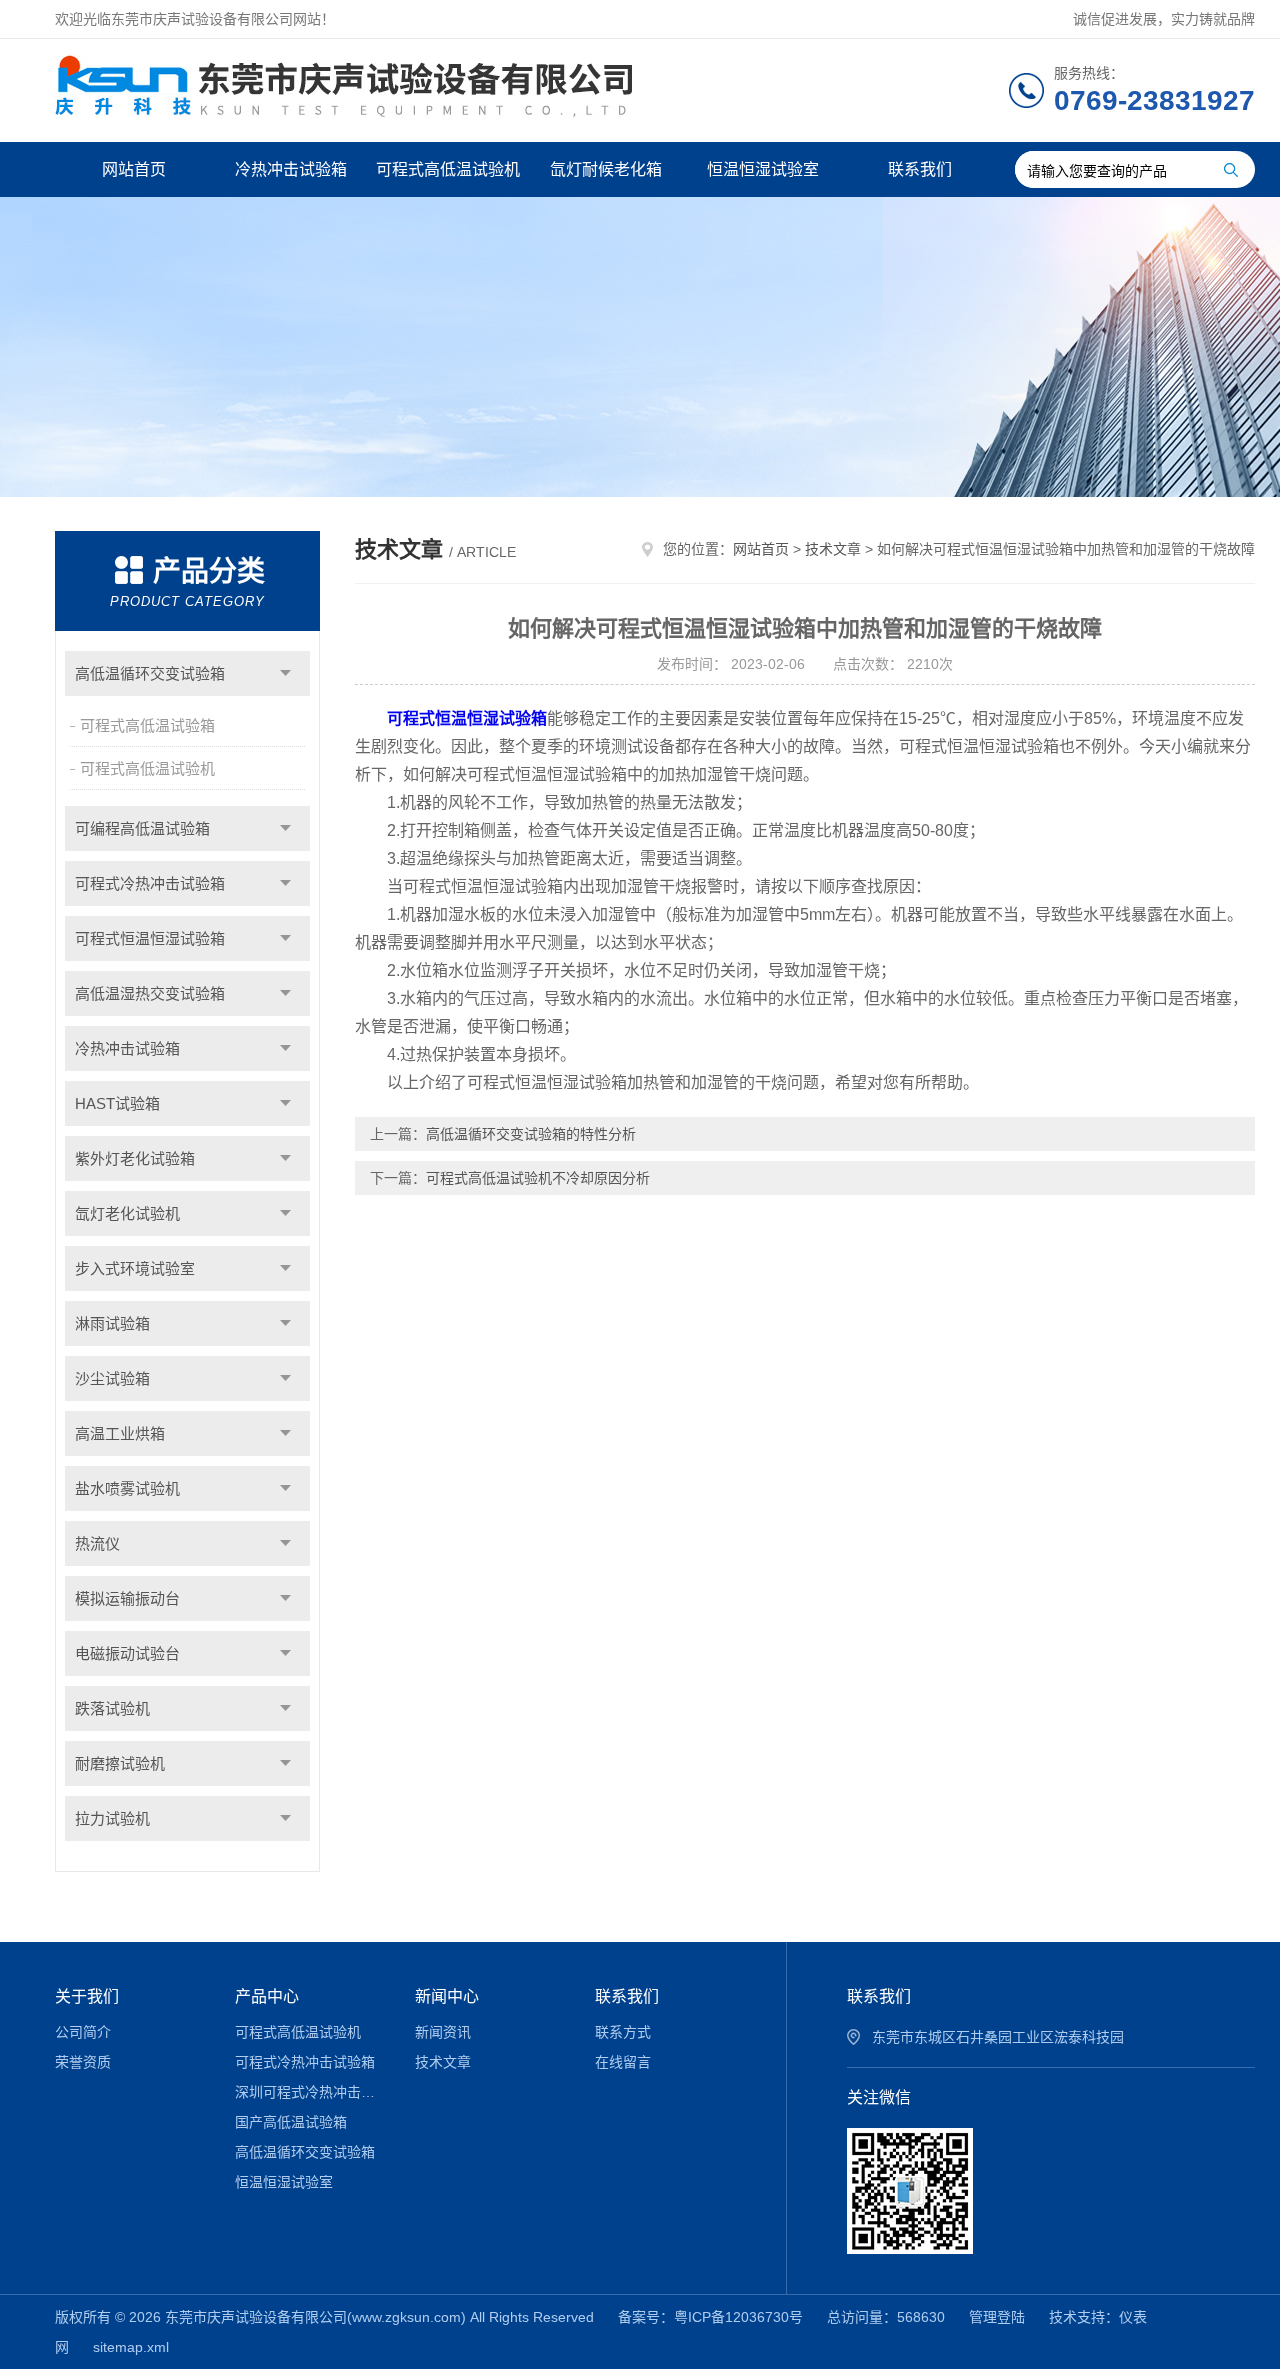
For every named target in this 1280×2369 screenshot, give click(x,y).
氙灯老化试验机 (127, 1213)
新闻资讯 (443, 2032)
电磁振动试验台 (127, 1653)
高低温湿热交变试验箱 (150, 993)
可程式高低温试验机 (448, 169)
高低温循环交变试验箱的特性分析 (531, 1134)
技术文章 (833, 549)
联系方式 (623, 2032)
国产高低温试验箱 (291, 2122)
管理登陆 (997, 2317)
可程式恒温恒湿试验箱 (150, 938)
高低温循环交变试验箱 (150, 673)
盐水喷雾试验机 (127, 1488)
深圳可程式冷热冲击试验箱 (310, 2092)
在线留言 (623, 2062)
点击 (285, 673)
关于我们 (87, 1996)
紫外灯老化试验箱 (135, 1158)
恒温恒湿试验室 (763, 169)
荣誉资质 (83, 2062)
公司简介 (83, 2032)
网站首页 (134, 169)
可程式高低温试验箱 (147, 725)
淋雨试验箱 (112, 1323)
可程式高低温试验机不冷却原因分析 (538, 1178)
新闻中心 (447, 1996)
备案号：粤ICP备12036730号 (710, 2317)
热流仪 (97, 1543)
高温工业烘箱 (120, 1433)
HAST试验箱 (117, 1103)
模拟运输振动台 (127, 1598)
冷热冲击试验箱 (291, 169)
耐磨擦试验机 (120, 1763)
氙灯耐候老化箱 (606, 169)
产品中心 (267, 1996)
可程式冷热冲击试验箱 (150, 883)
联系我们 (920, 169)
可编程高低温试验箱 (142, 828)
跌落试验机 (112, 1708)
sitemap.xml (131, 2347)
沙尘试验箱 (112, 1378)
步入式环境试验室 (135, 1268)
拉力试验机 (112, 1818)
